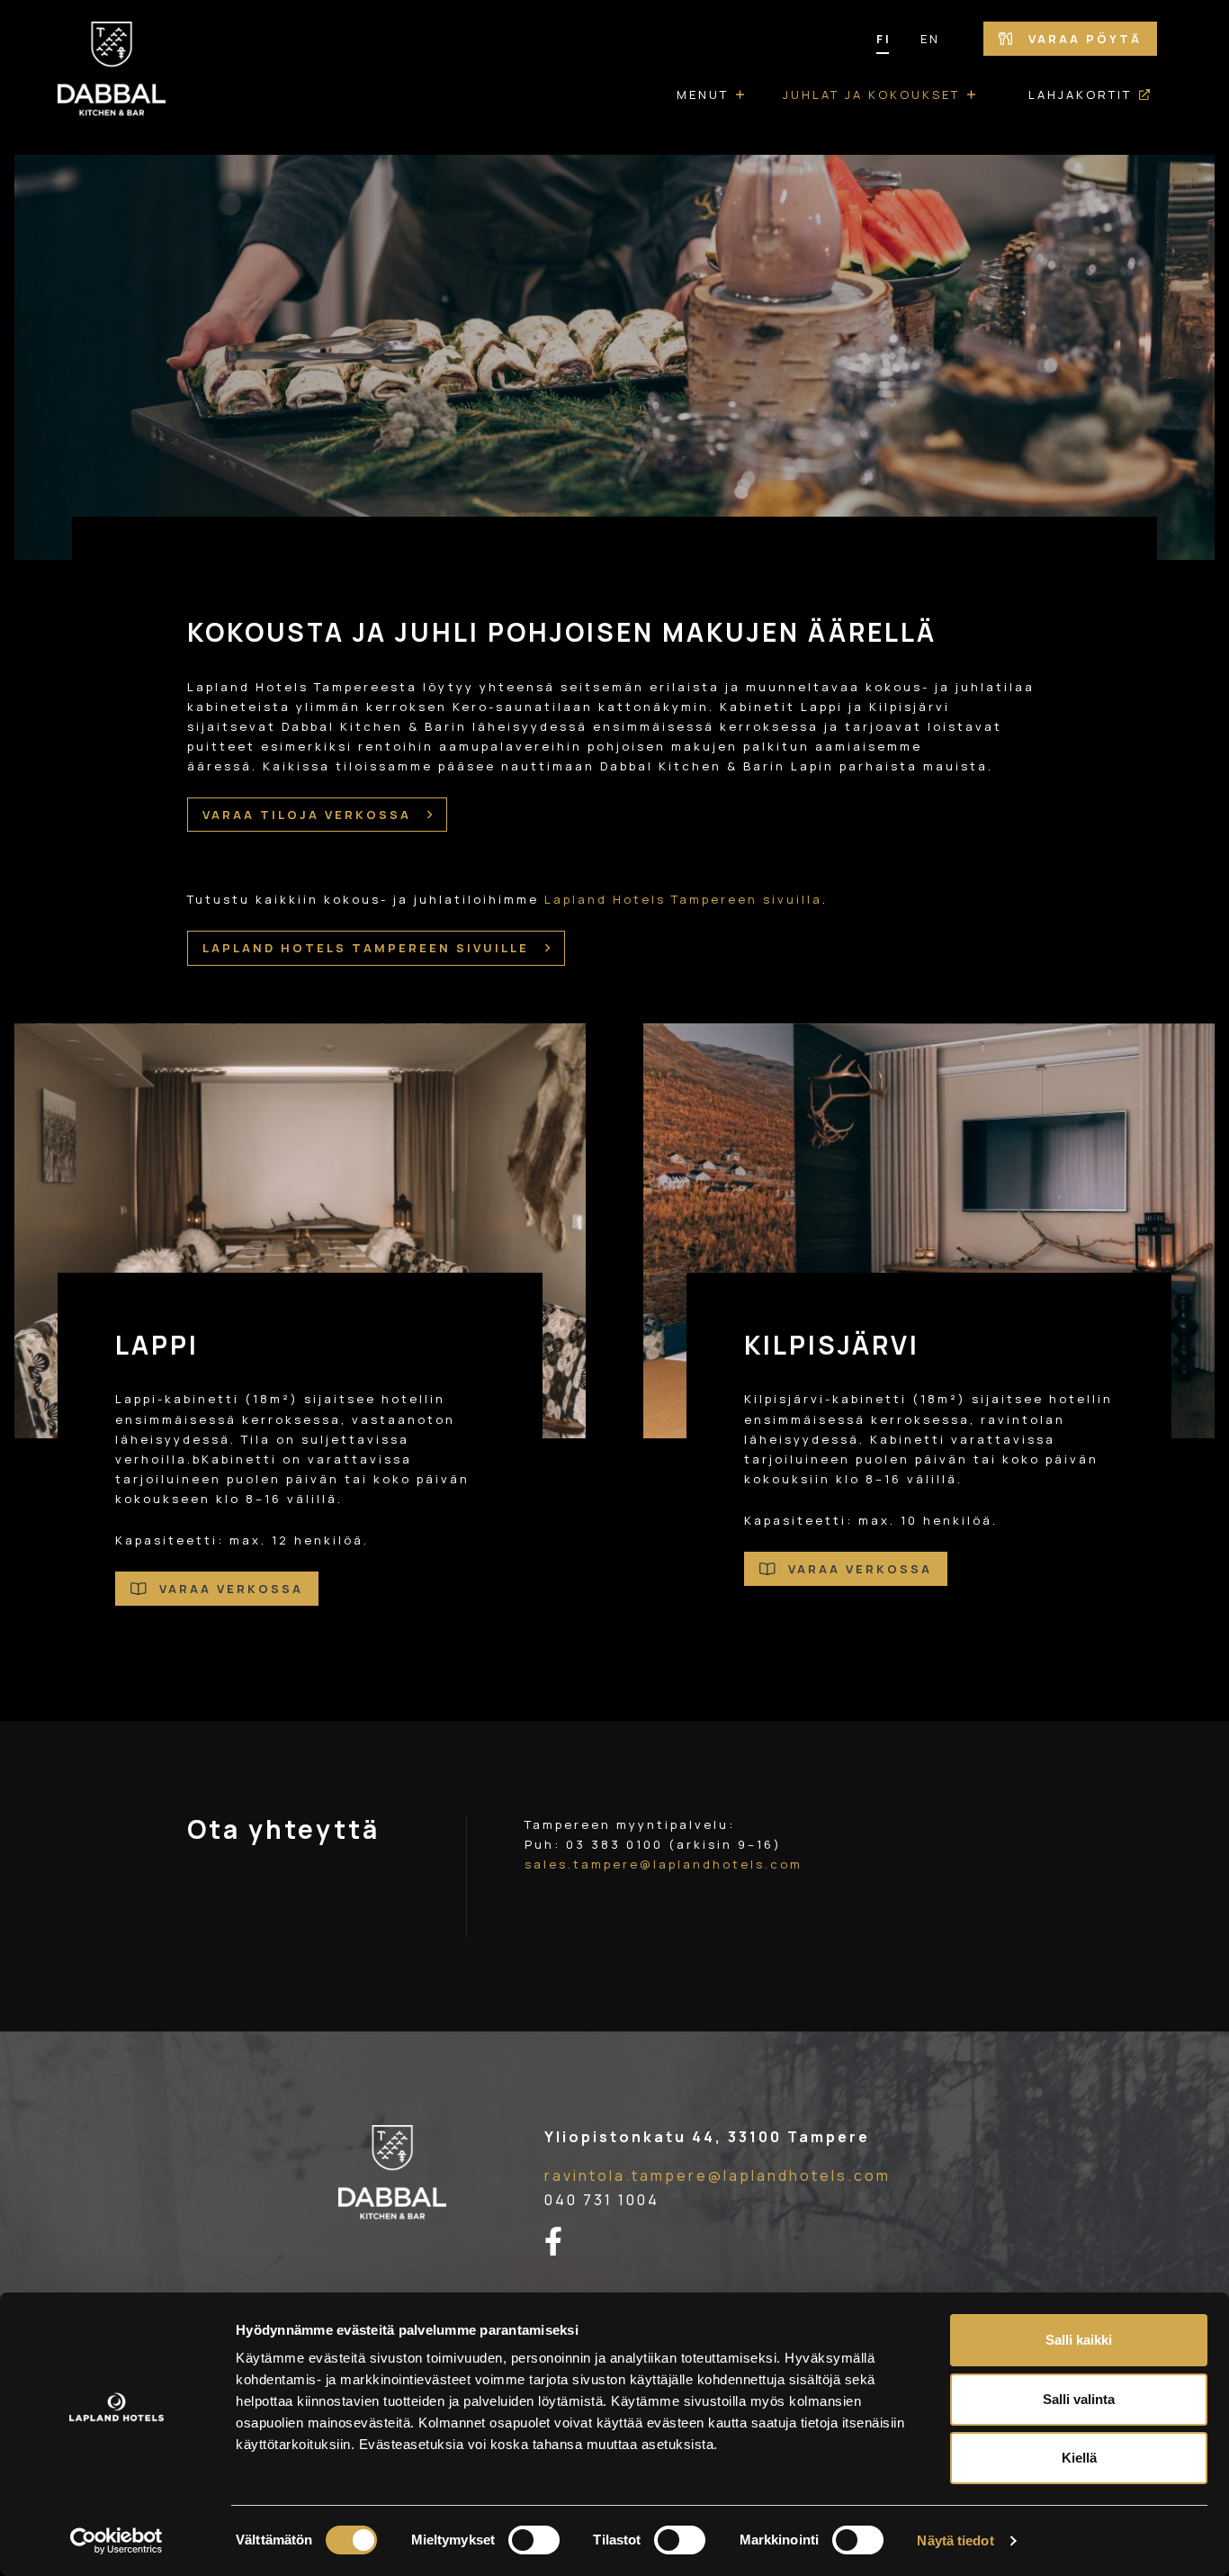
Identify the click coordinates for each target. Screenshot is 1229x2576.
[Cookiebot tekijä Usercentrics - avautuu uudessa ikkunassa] (117, 2541)
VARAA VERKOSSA (229, 1589)
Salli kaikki (1079, 2340)
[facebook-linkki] (564, 2242)
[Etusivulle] (112, 77)
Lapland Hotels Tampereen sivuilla (683, 899)
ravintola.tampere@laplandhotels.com (718, 2175)
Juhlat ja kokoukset (871, 95)
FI (884, 39)
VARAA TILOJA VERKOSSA (309, 815)
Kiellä (1079, 2458)
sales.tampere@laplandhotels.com (664, 1864)
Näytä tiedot (955, 2540)
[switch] (534, 2540)
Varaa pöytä (1082, 39)
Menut (703, 95)
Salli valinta (1079, 2399)
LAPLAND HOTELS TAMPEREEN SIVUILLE (368, 948)
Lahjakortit (1080, 95)
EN (930, 39)
